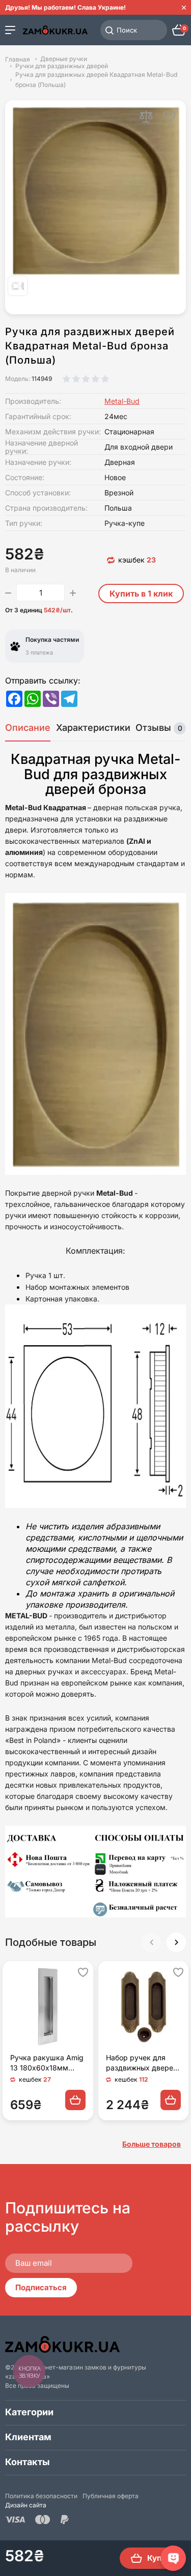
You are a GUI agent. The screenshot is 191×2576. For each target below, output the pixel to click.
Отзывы (159, 728)
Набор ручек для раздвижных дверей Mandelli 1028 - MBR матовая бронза (142, 2063)
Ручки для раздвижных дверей (62, 66)
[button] (176, 1942)
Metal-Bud (122, 401)
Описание (28, 728)
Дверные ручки (64, 59)
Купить (161, 2558)
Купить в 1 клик (141, 594)
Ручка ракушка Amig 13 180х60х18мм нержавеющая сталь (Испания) (47, 2063)
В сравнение (146, 116)
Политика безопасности (41, 2496)
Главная (18, 59)
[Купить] (75, 2100)
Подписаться (41, 2287)
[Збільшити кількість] (73, 593)
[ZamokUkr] (62, 2344)
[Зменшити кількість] (8, 593)
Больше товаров (152, 2144)
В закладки (169, 116)
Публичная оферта (111, 2496)
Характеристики (93, 728)
